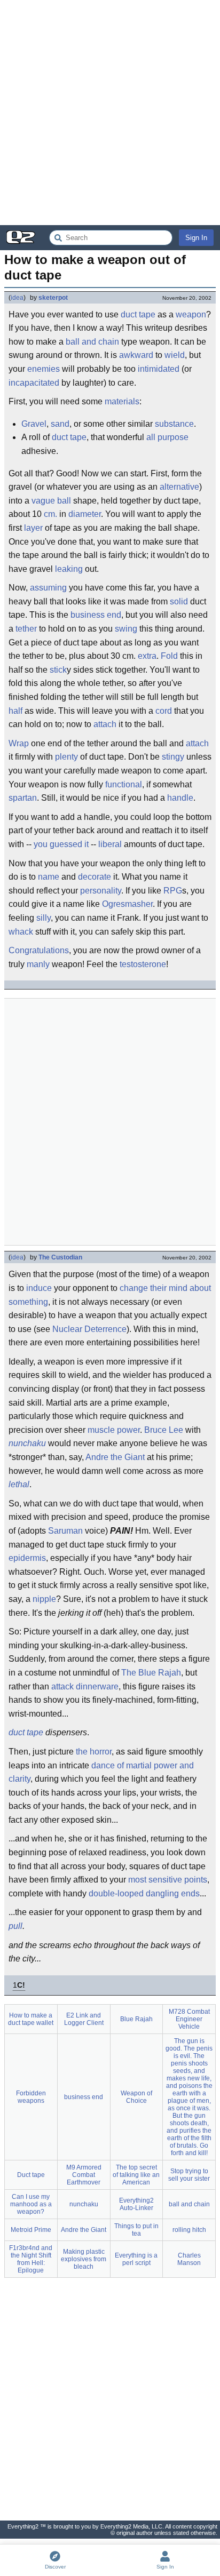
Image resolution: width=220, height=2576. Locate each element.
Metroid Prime (31, 2230)
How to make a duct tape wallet (31, 2019)
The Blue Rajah (151, 1673)
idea (17, 298)
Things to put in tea (136, 2230)
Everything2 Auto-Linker (136, 2204)
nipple (44, 1599)
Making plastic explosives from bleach (84, 2259)
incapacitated (34, 383)
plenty (66, 757)
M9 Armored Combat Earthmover (84, 2175)
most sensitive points (168, 1880)
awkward (136, 355)
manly (38, 964)
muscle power (114, 1430)
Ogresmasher (127, 904)
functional (124, 784)
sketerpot (53, 298)
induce (39, 1288)
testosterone (143, 964)
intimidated (159, 369)
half (15, 711)
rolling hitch (189, 2230)
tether (26, 629)
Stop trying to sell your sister (189, 2175)
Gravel (34, 424)
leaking (69, 569)
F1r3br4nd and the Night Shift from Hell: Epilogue (31, 2259)
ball (64, 501)
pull (15, 1926)
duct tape (138, 314)
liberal (110, 844)
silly (44, 918)
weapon (191, 314)
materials (122, 401)
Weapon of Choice (136, 2097)
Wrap (19, 743)
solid (179, 601)
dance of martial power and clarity (101, 1772)
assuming (48, 588)
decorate (95, 877)
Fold (169, 656)
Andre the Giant (115, 1457)
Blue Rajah (136, 2019)
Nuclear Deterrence (89, 1329)
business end (96, 615)
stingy (173, 757)
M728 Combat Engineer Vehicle (189, 2019)
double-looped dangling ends (144, 1893)
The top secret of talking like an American (136, 2175)
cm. (50, 514)
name (49, 877)
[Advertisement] (110, 113)
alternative (179, 487)
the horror (94, 1752)
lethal (19, 1484)
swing (126, 629)
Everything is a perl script (136, 2259)
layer (33, 528)
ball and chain (92, 342)
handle (180, 798)
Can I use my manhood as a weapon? (31, 2204)
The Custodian (60, 1257)
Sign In (196, 238)
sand (60, 424)
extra (147, 656)
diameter (85, 514)
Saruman (65, 1531)
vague (43, 501)
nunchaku (27, 1443)
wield (175, 355)
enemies (44, 369)
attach (105, 724)
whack (21, 932)
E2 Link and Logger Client (84, 2019)
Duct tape (31, 2175)
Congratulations (39, 950)
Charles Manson (189, 2259)
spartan (23, 798)
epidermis (27, 1558)
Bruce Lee (164, 1430)
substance (174, 424)
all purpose (167, 437)
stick (58, 670)
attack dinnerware (85, 1686)
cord (164, 711)
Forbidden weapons (31, 2097)
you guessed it (61, 844)
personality (101, 891)
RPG (173, 891)
